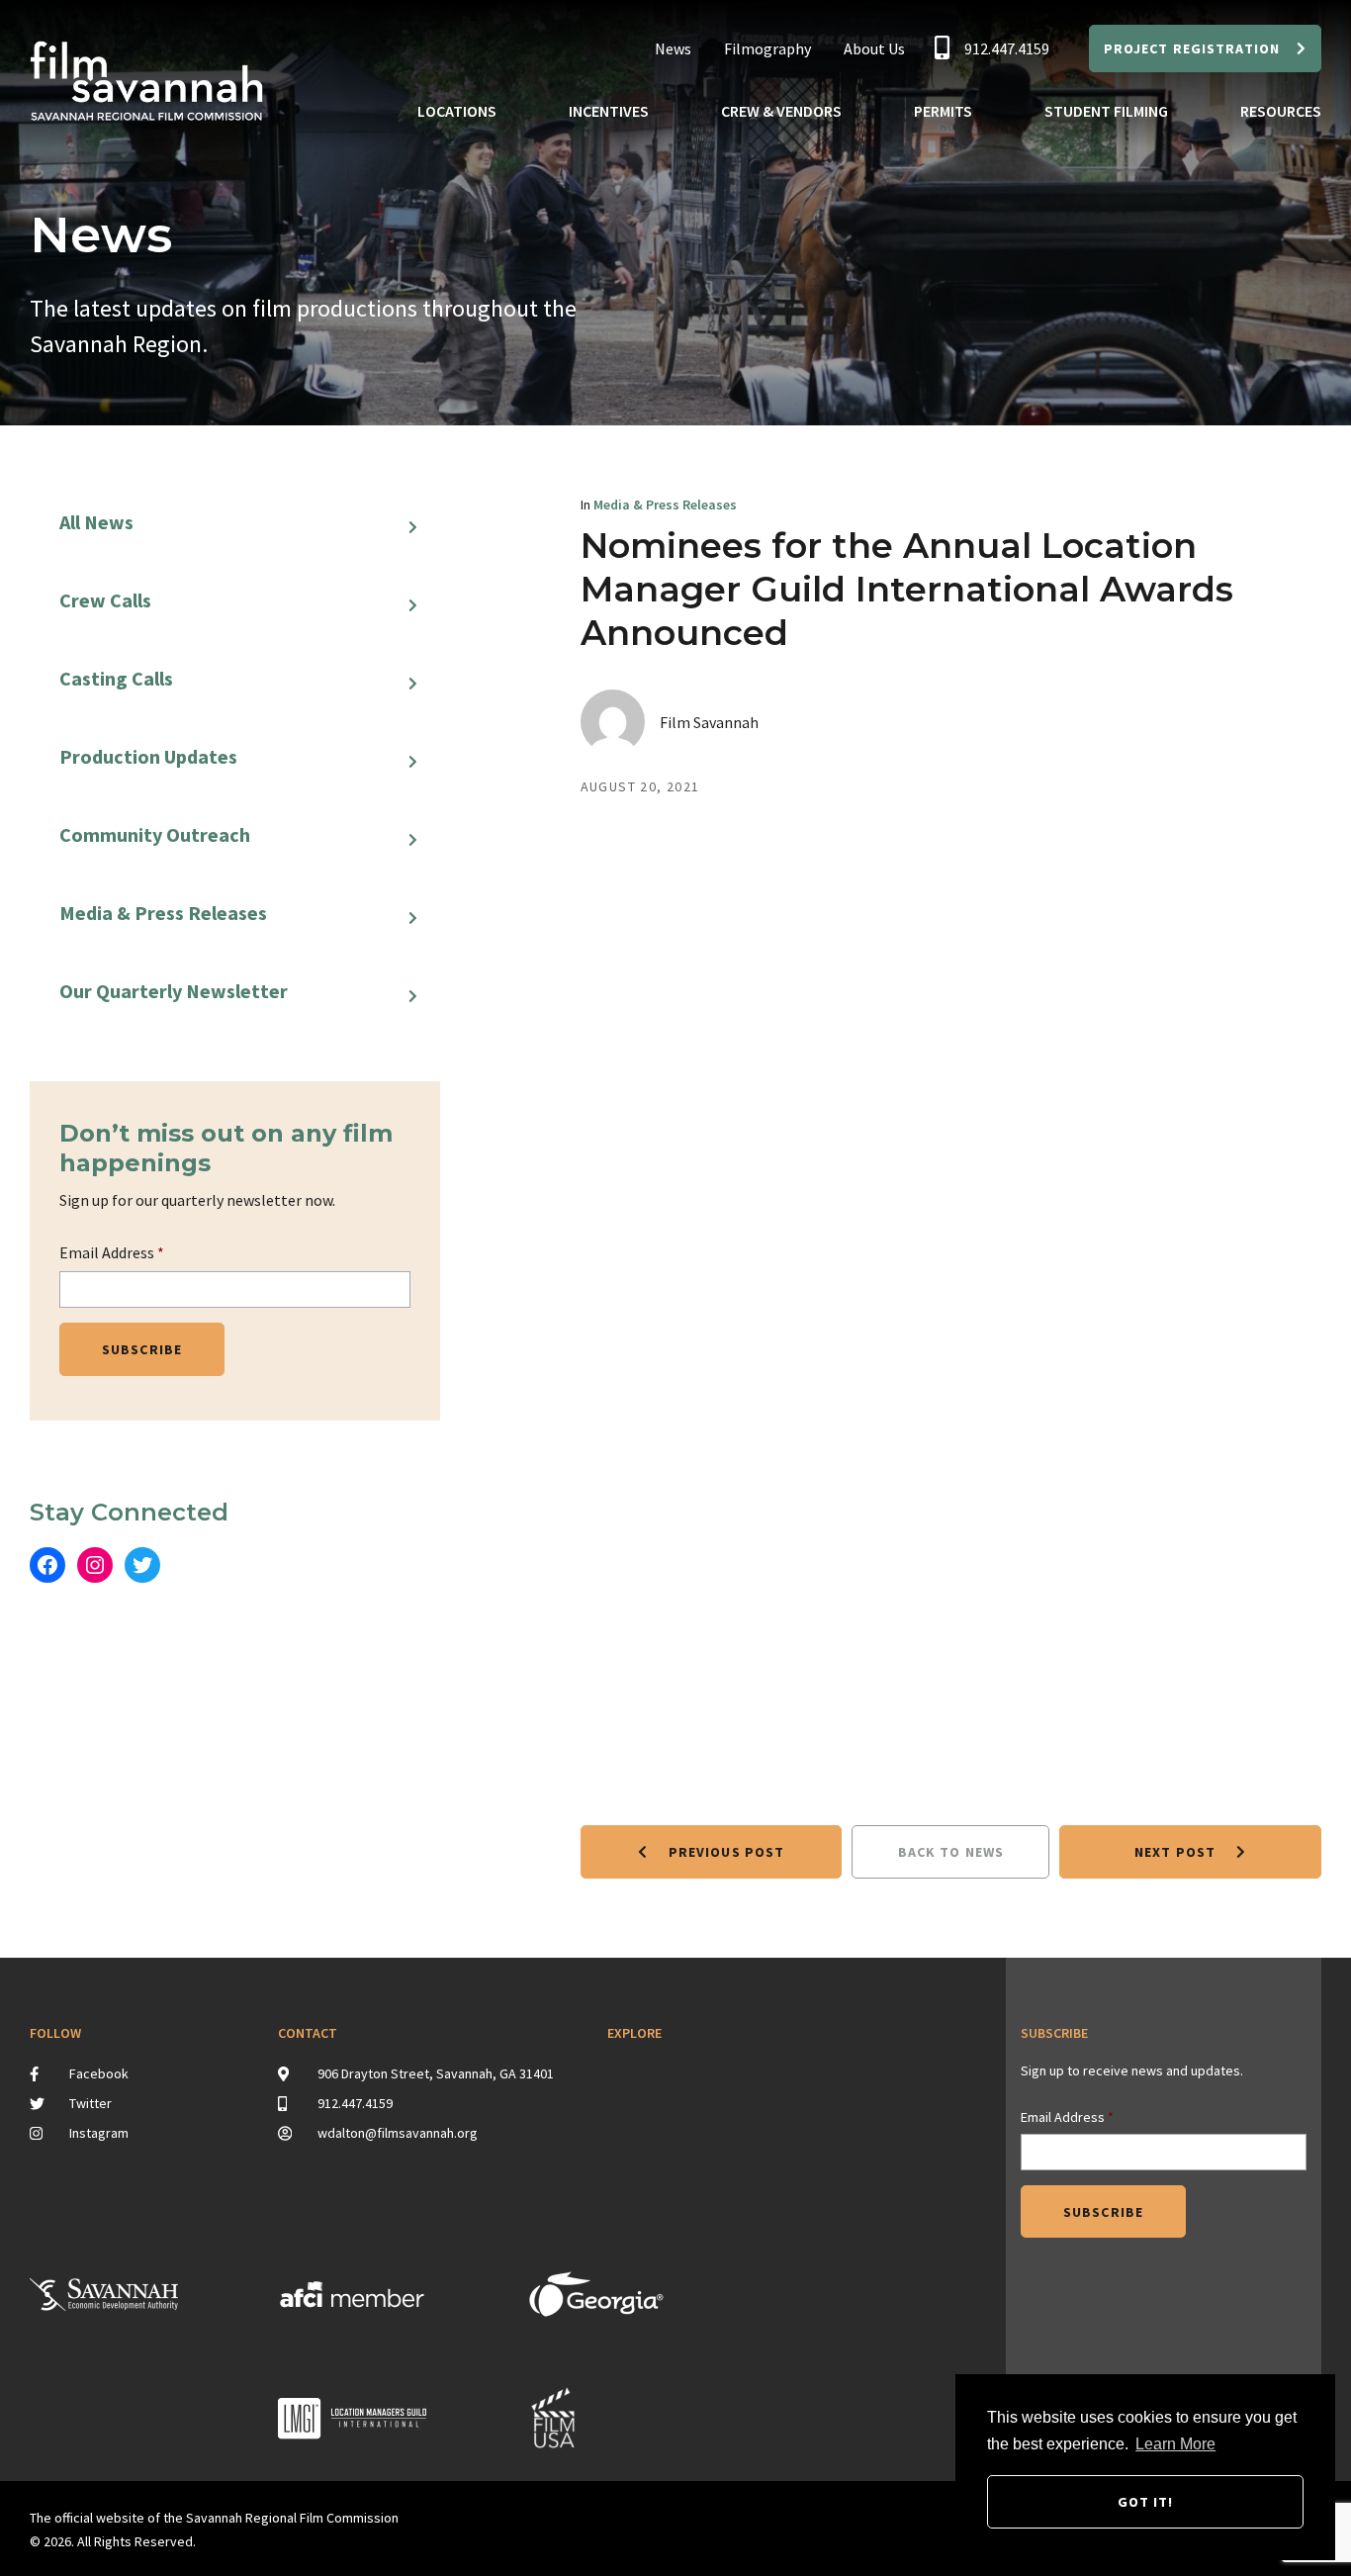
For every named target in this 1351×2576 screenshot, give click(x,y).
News (673, 48)
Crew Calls (105, 600)
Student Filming (1106, 111)
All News (96, 522)
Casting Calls (116, 678)
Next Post (1177, 1852)
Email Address (112, 1252)
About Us (874, 48)
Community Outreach (155, 834)
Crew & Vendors (781, 111)
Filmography (767, 48)
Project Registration (1192, 48)
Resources (1281, 111)
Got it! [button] (1146, 2502)
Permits (943, 111)
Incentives (609, 111)
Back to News (951, 1852)
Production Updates (148, 756)
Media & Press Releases (163, 913)
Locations (457, 111)
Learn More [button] (1175, 2444)
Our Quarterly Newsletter (174, 991)
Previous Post (725, 1852)
